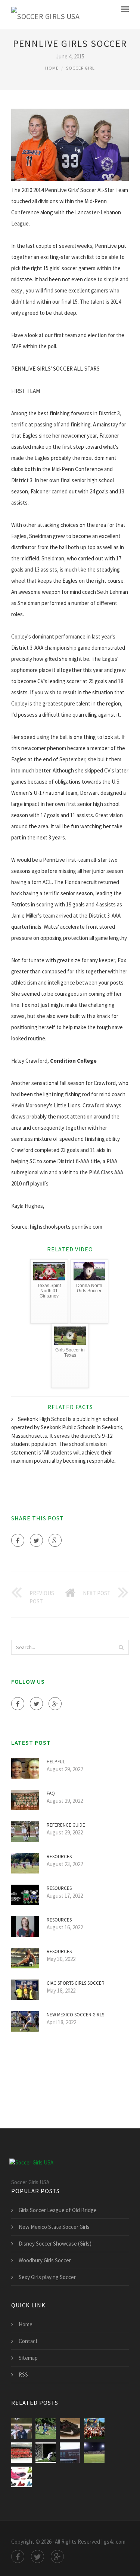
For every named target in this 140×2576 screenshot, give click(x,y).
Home (52, 68)
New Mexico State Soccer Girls (54, 2227)
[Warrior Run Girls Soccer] (70, 2453)
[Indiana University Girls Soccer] (94, 2428)
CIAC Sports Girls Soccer (76, 1983)
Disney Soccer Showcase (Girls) (55, 2244)
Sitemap (28, 2358)
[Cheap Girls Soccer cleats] (21, 2477)
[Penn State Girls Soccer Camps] (46, 2428)
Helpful (56, 1762)
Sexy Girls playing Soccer (47, 2277)
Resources (59, 1857)
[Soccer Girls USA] (45, 15)
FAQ (51, 1793)
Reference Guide (66, 1825)
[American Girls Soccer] (21, 2428)
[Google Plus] (55, 1540)
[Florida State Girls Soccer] (94, 2453)
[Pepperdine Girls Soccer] (21, 2453)
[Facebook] (18, 1540)
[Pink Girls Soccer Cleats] (70, 2428)
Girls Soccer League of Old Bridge (58, 2210)
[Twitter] (36, 1540)
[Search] (121, 1647)
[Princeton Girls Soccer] (46, 2453)
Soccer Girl (80, 68)
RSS (23, 2375)
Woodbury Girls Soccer (45, 2260)
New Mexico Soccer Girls (75, 2015)
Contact (28, 2341)
